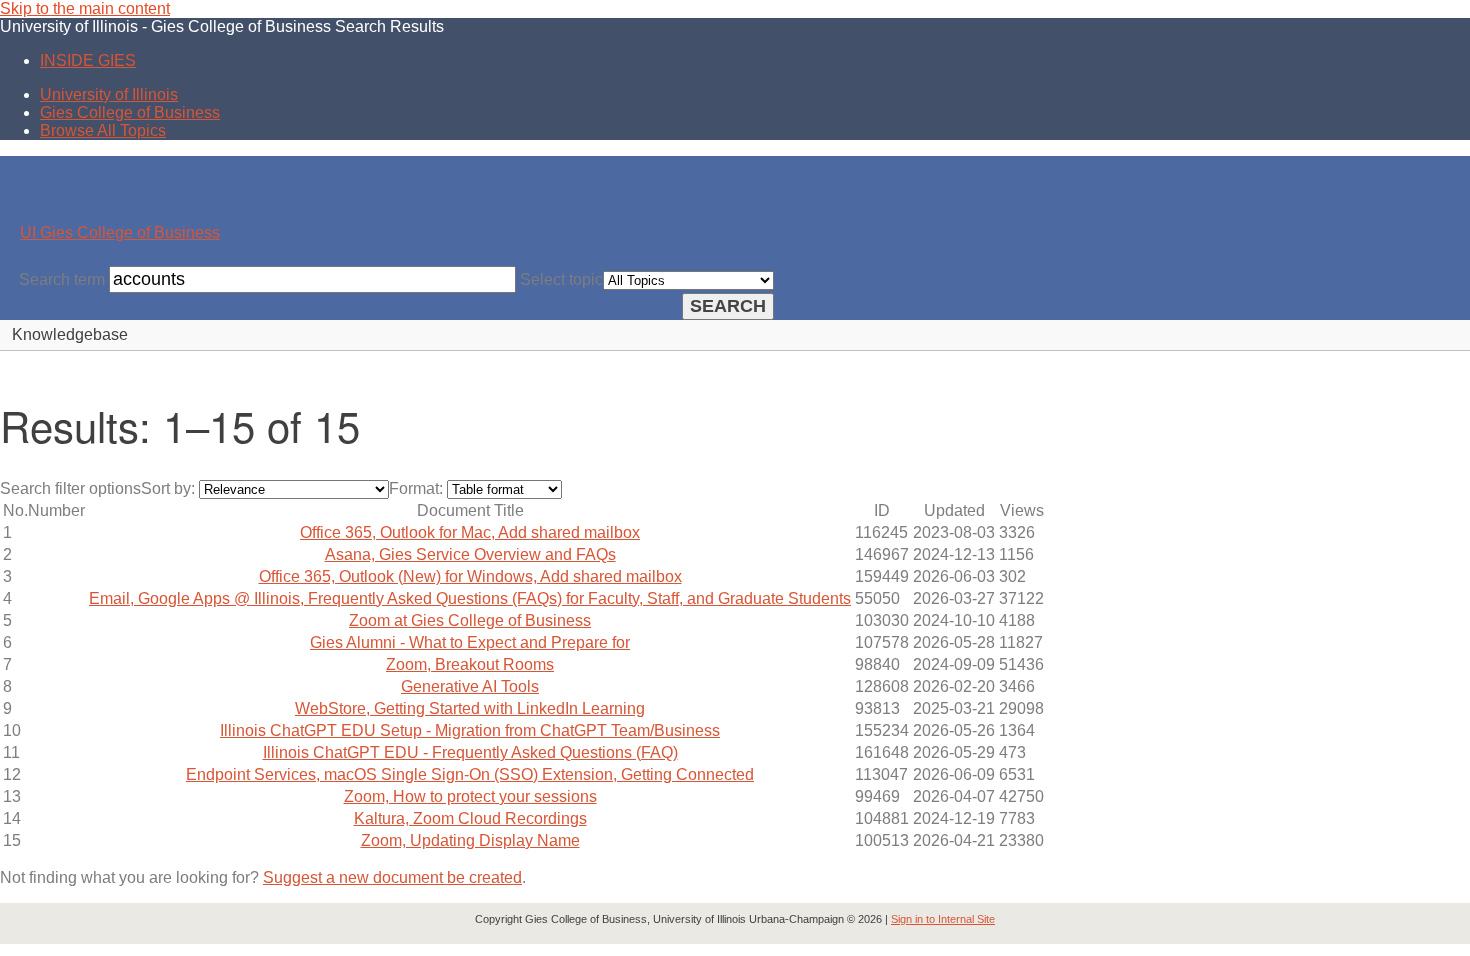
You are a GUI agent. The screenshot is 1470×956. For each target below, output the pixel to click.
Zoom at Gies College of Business (470, 620)
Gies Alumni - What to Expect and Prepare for (470, 642)
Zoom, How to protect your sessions (470, 796)
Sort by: (168, 488)
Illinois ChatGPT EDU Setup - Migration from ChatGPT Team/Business (470, 730)
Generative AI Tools (470, 686)
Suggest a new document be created (392, 877)
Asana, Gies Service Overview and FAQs (470, 554)
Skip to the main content (85, 8)
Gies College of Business (130, 112)
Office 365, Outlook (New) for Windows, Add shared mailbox (470, 576)
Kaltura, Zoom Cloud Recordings (470, 818)
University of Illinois (109, 94)
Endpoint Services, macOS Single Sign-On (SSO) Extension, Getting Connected (470, 774)
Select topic (561, 279)
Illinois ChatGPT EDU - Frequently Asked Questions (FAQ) (470, 752)
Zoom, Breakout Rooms (470, 664)
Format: (416, 488)
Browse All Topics (103, 130)
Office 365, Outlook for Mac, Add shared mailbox (470, 532)
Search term (62, 279)
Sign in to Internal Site (943, 919)
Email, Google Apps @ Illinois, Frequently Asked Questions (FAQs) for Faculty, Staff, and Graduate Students (470, 598)
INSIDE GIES (88, 60)
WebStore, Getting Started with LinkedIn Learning (470, 708)
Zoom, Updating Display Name (470, 840)
